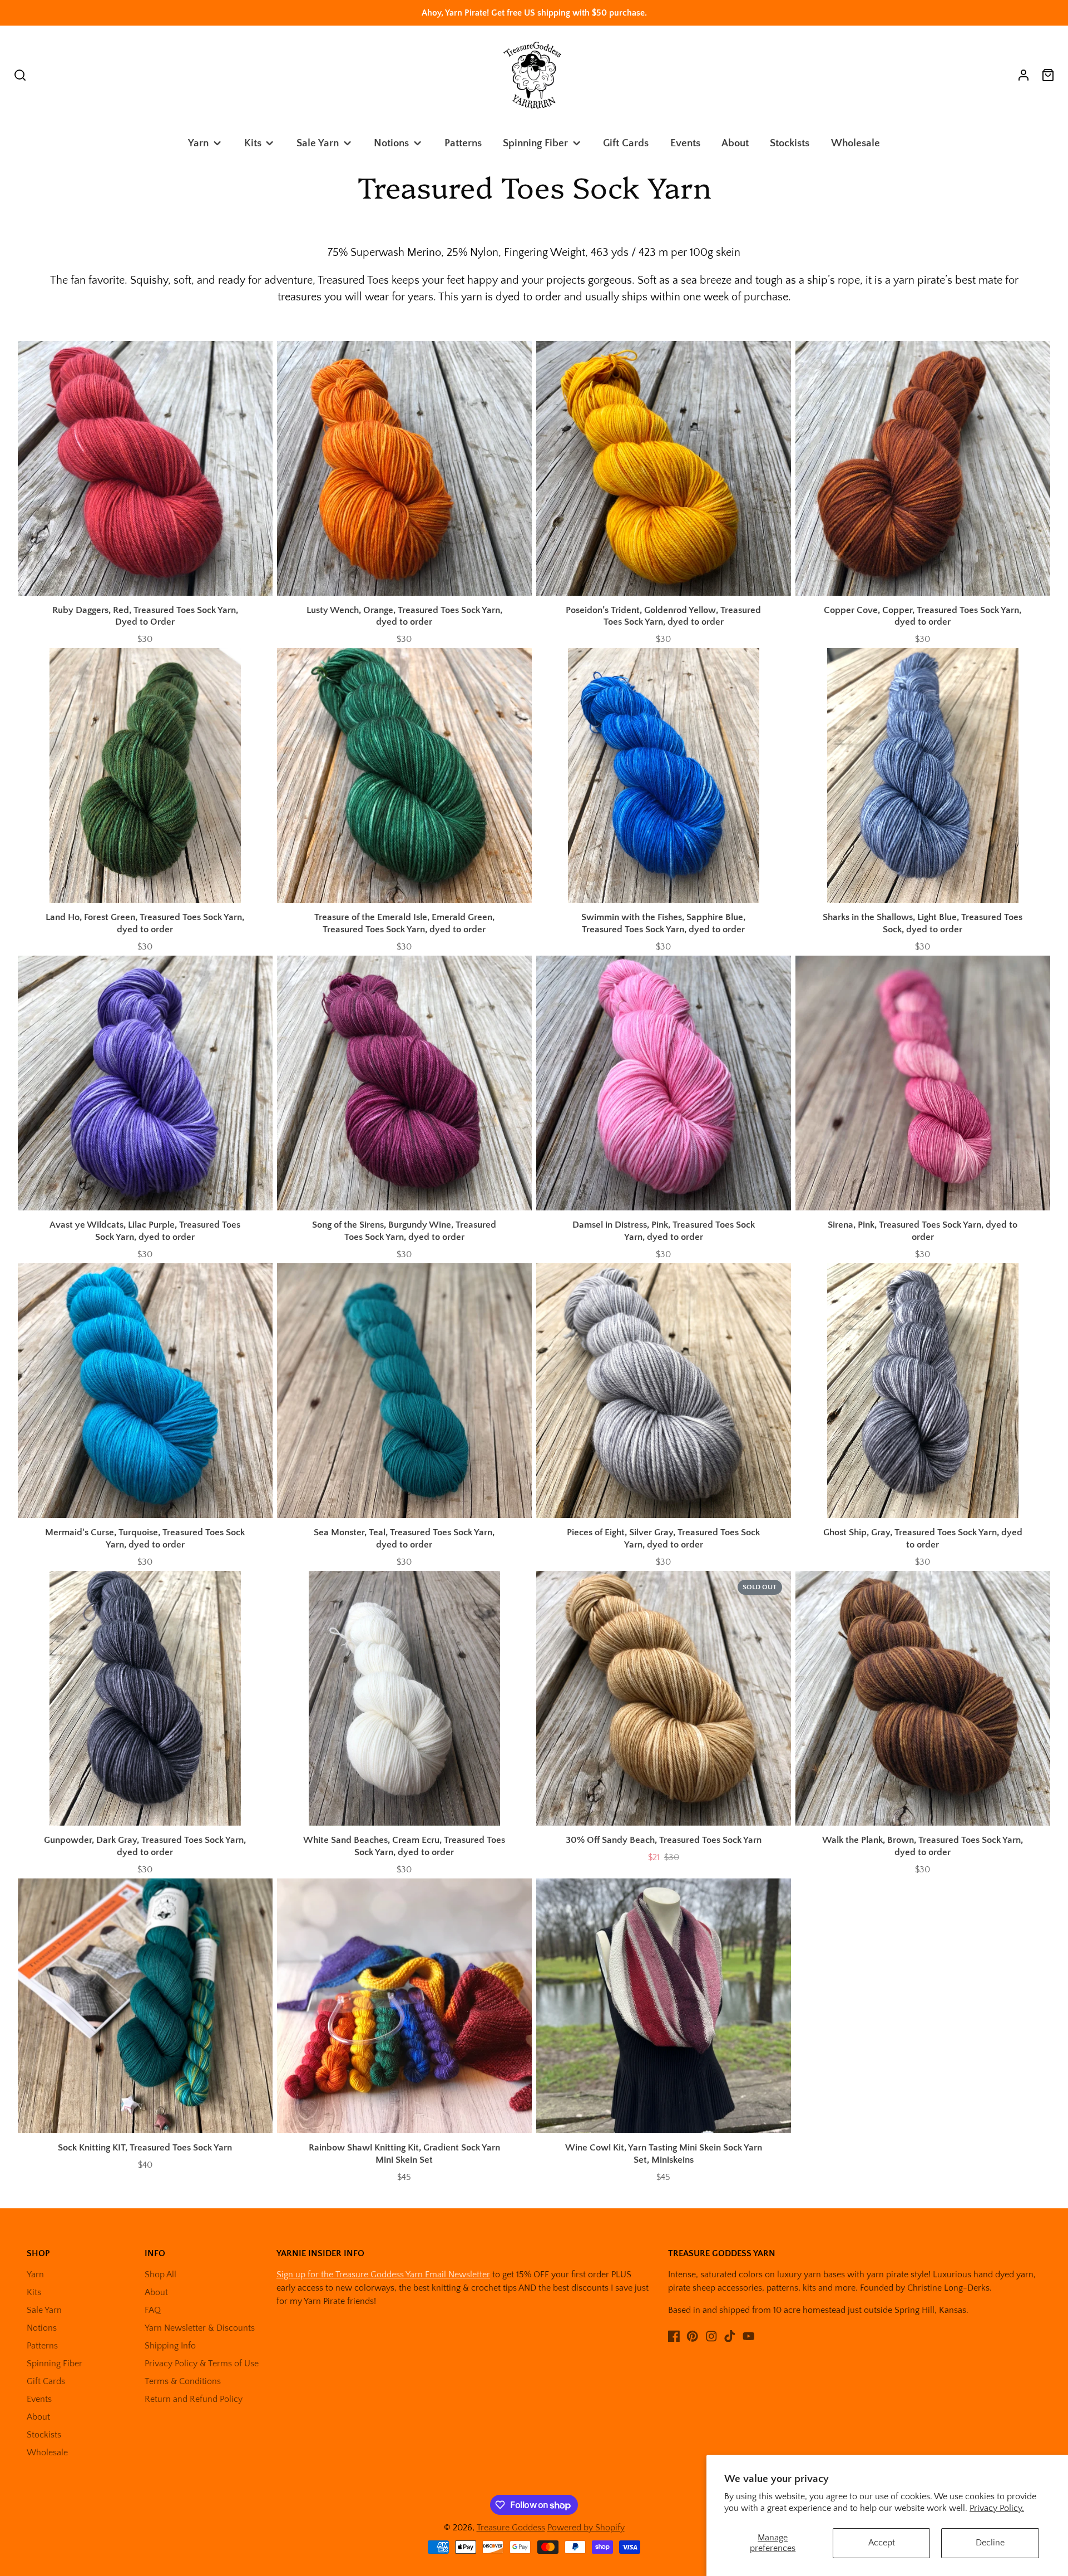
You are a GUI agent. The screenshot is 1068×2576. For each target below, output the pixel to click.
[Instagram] (711, 2336)
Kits (253, 143)
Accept (882, 2543)
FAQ (153, 2310)
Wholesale (856, 143)
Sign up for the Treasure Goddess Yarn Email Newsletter (383, 2275)
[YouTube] (749, 2336)
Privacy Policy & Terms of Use (202, 2364)
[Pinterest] (693, 2336)
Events (685, 143)
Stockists (790, 143)
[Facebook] (674, 2336)
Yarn (198, 143)
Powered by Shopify (586, 2528)
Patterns (463, 143)
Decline (990, 2543)
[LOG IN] (1023, 75)
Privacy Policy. (997, 2508)
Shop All (160, 2275)
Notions (391, 143)
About (735, 143)
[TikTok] (730, 2336)
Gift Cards (626, 143)
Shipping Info (170, 2346)
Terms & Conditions (183, 2381)
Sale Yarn (318, 143)
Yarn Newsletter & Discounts (200, 2328)
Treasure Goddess (511, 2528)
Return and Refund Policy (194, 2399)
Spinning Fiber (535, 143)
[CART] (1048, 75)
